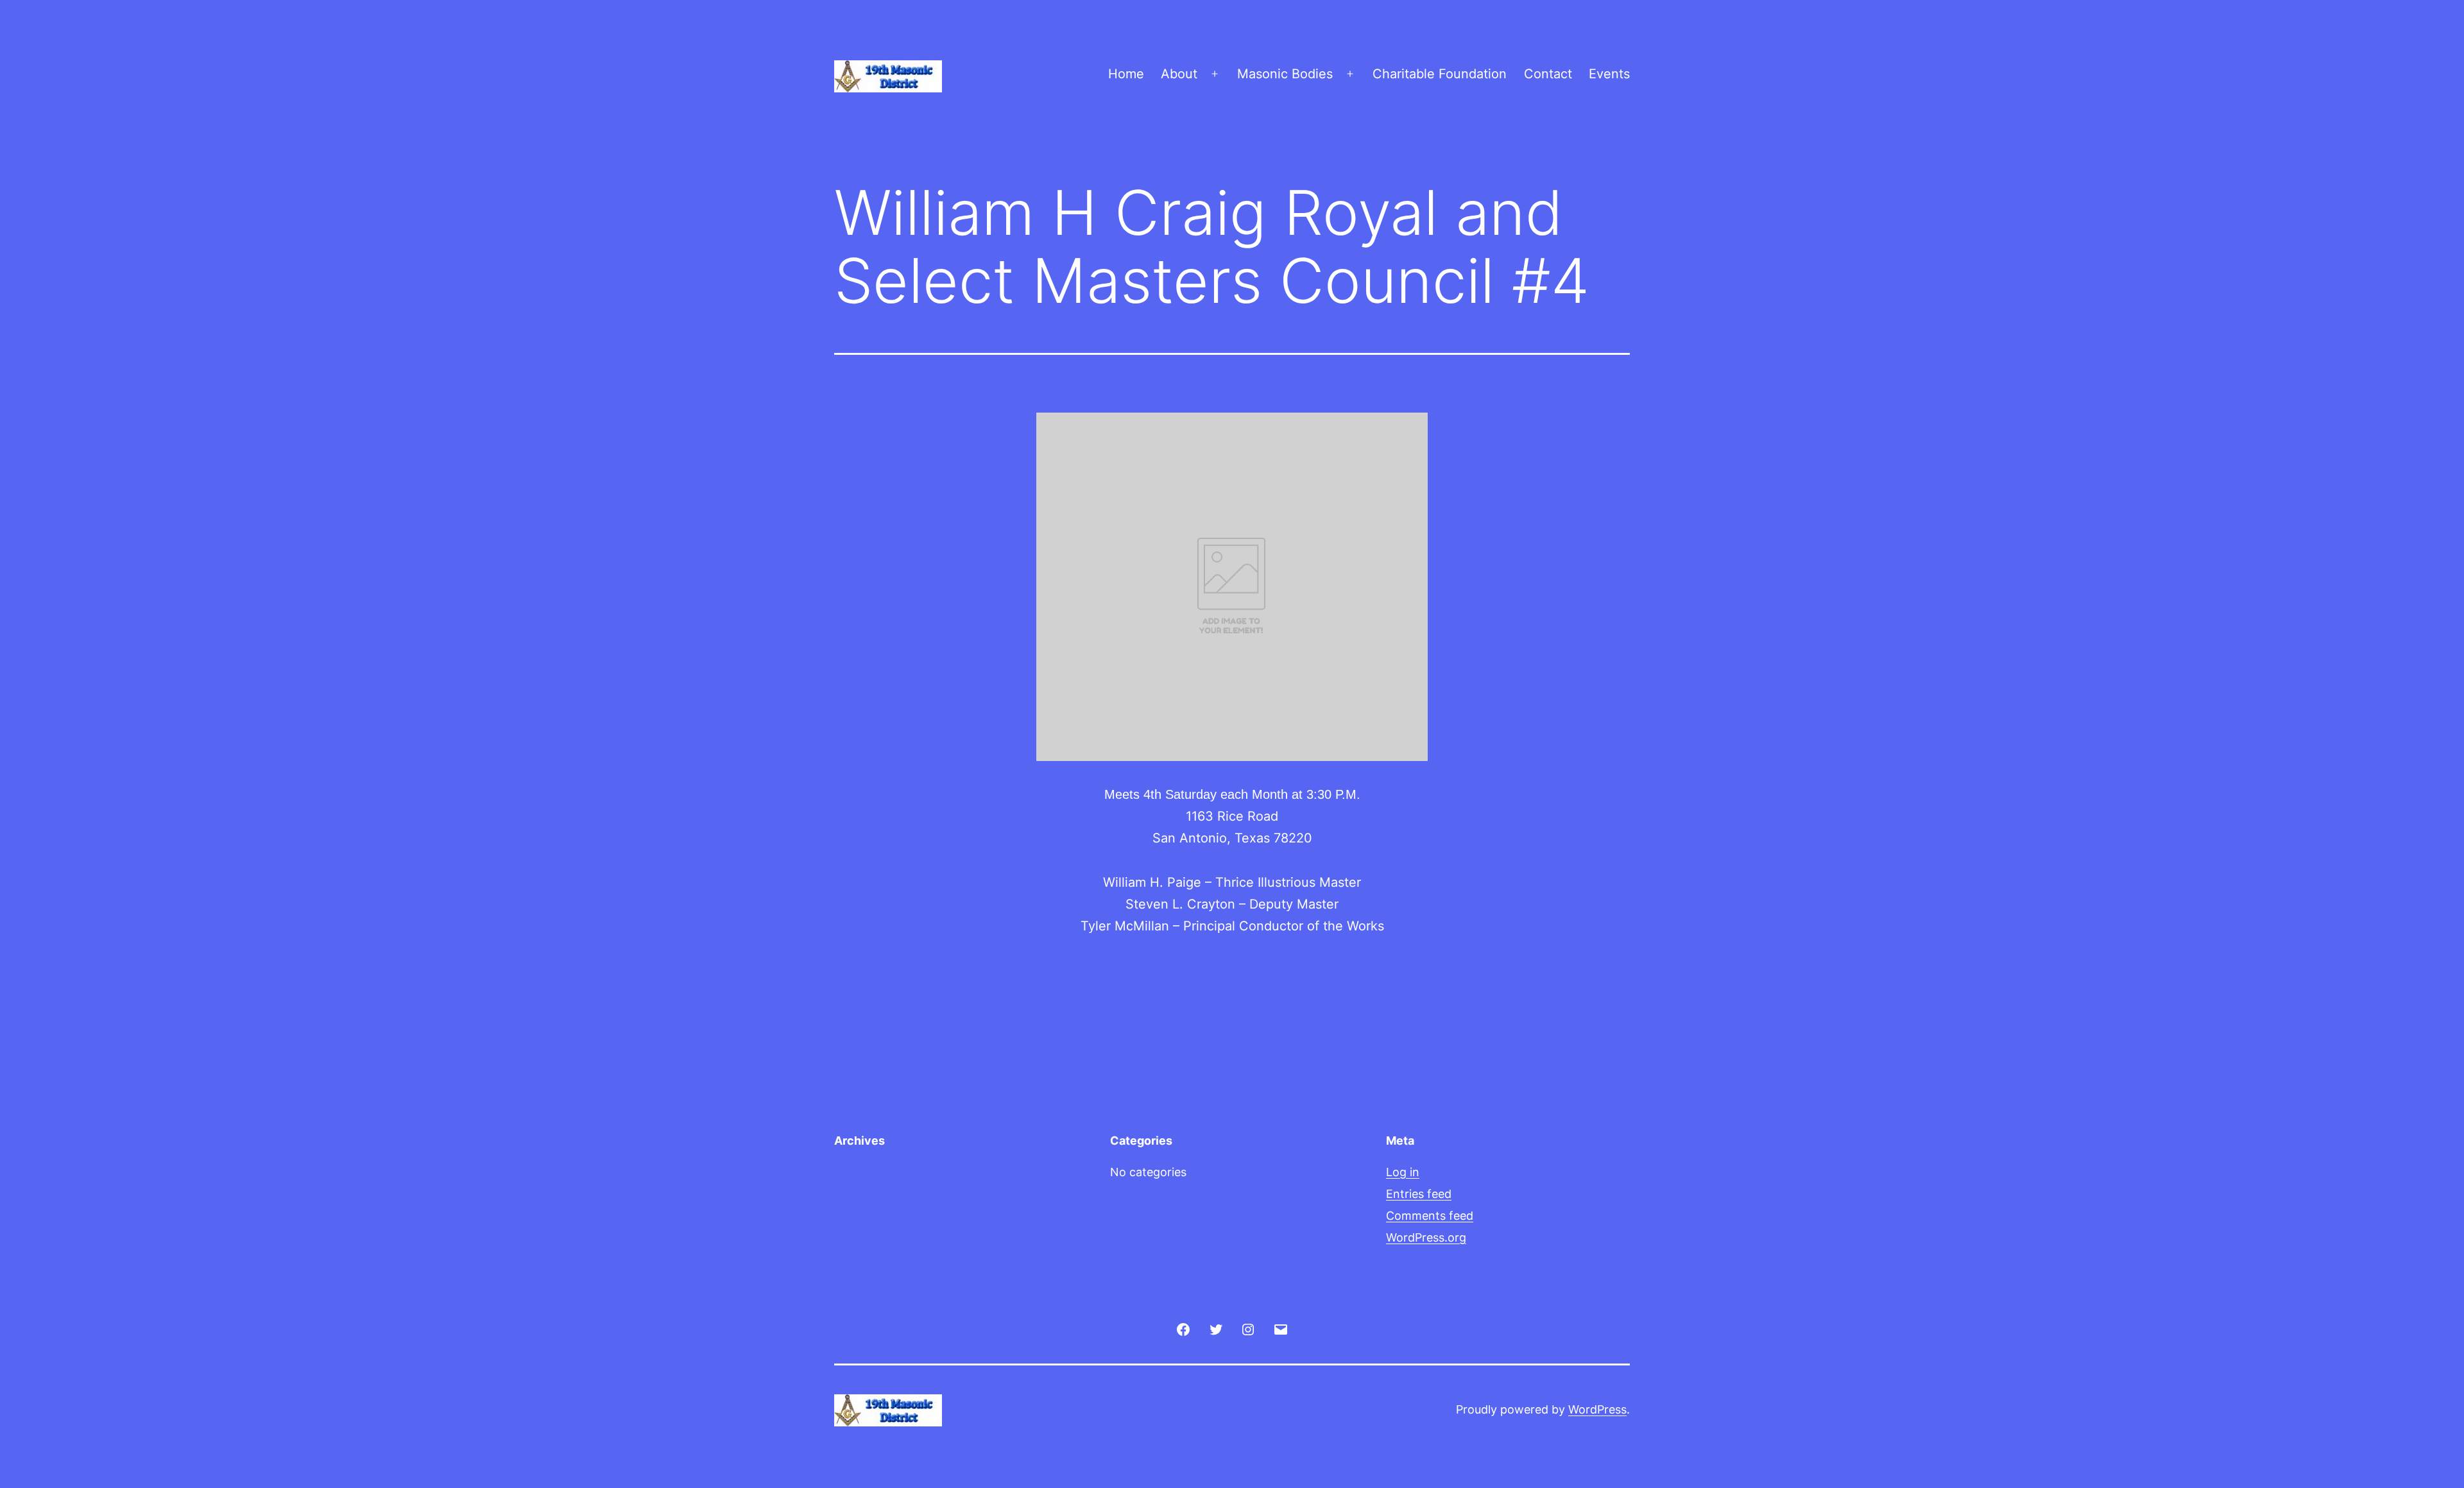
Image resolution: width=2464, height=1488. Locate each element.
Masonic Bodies (1285, 74)
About (1179, 74)
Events (1609, 74)
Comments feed (1430, 1216)
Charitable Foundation (1440, 74)
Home (1126, 74)
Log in (1403, 1172)
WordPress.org (1426, 1237)
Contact (1548, 74)
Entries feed (1419, 1194)
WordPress (1597, 1409)
